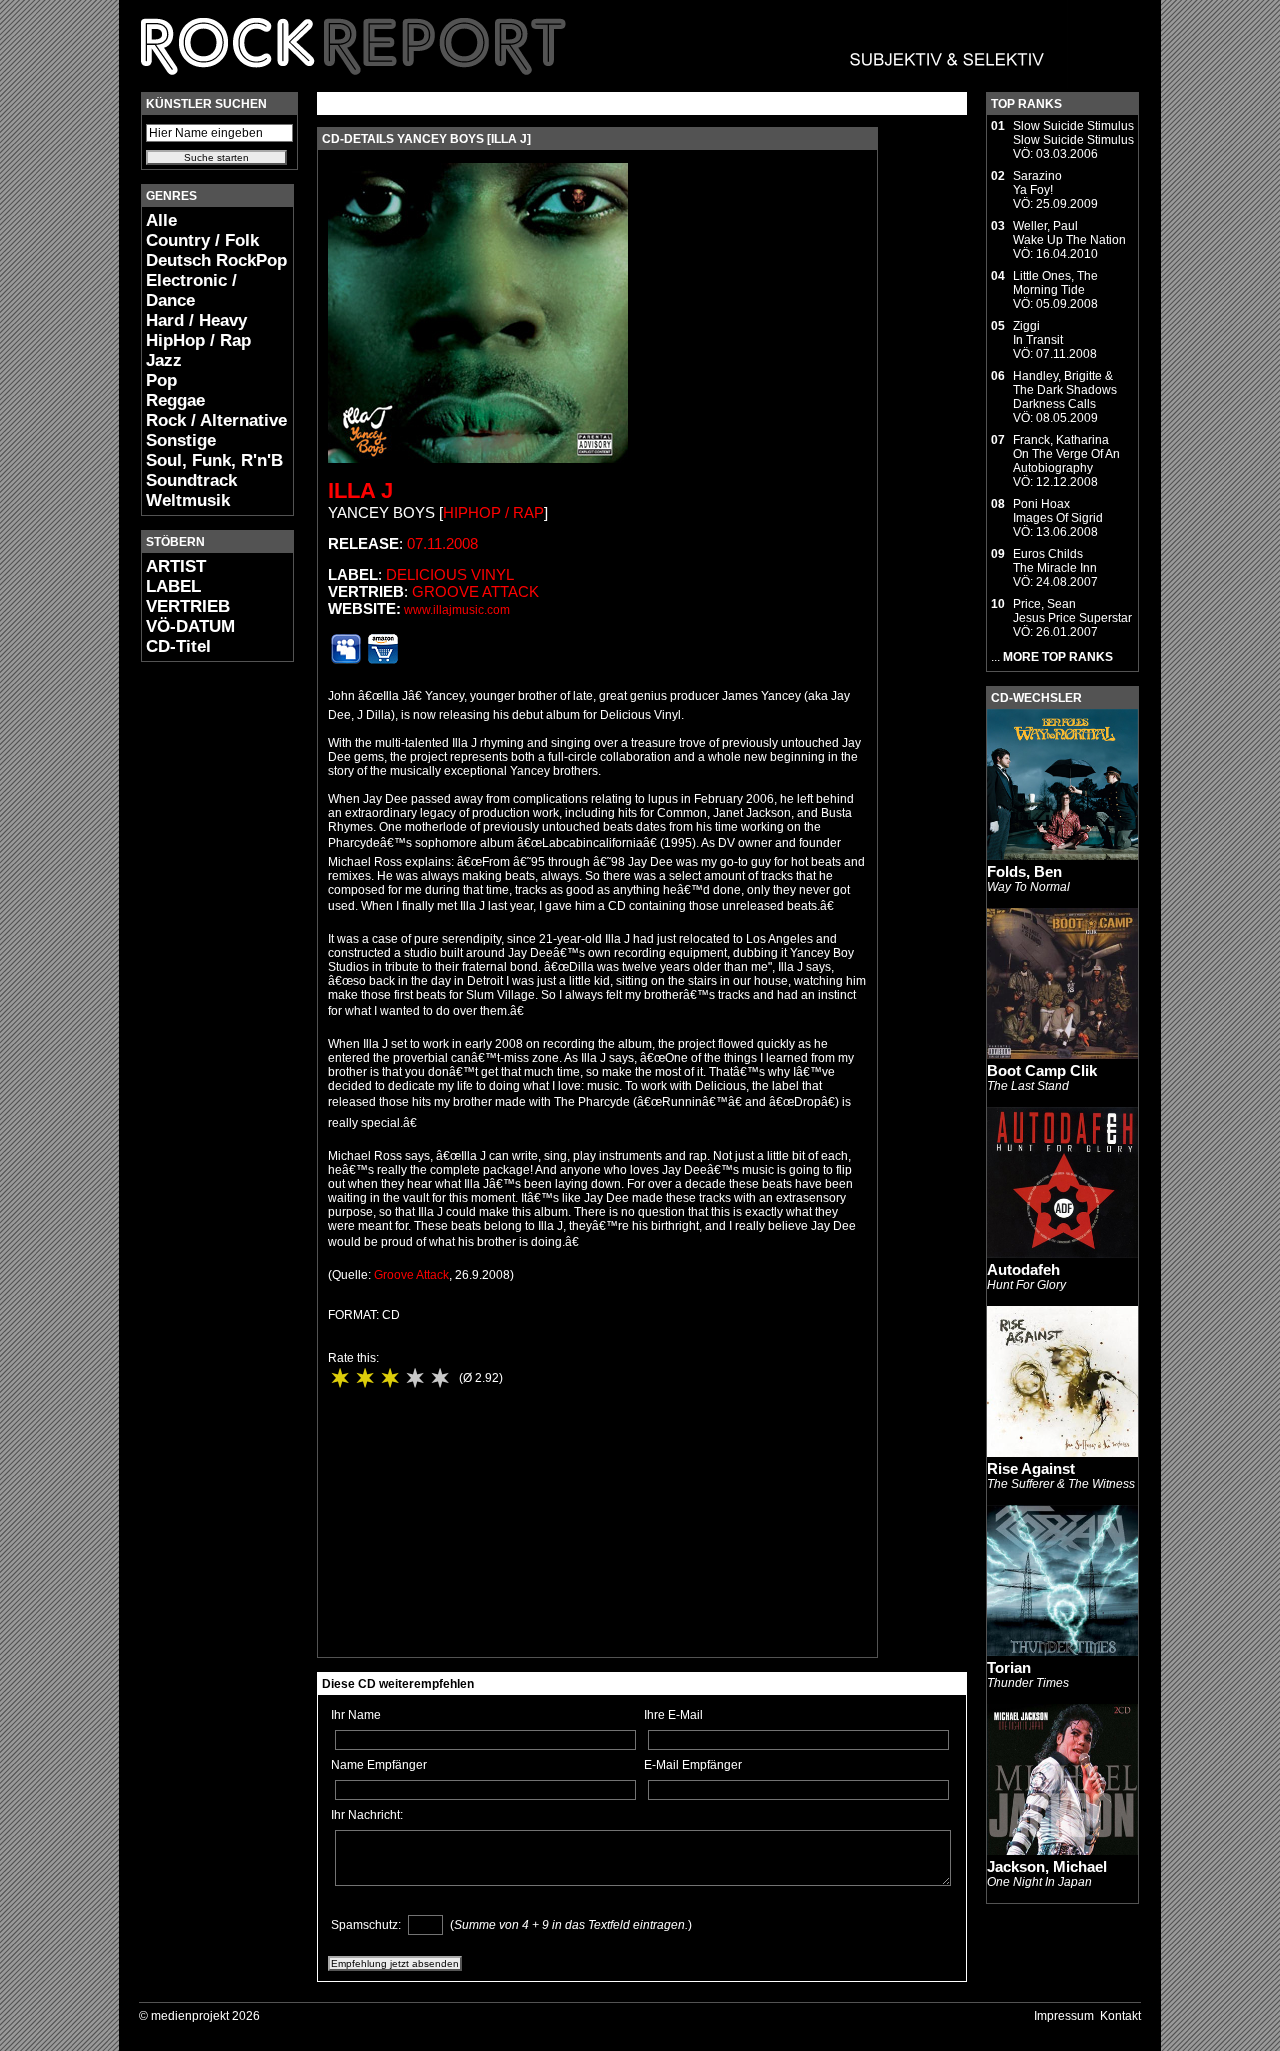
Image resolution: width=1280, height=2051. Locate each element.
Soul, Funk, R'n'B (214, 460)
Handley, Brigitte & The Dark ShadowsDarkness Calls (1065, 390)
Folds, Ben (1024, 871)
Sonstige (181, 440)
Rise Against (1031, 1468)
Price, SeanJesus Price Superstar (1072, 611)
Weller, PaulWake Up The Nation (1069, 233)
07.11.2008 (442, 543)
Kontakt (1120, 2016)
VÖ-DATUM (190, 626)
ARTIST (176, 566)
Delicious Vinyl (450, 574)
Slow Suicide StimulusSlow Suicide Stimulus (1073, 133)
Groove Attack (475, 591)
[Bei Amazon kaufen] (383, 660)
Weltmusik (188, 500)
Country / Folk (202, 240)
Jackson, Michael (1047, 1866)
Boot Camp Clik (1042, 1070)
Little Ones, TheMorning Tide (1055, 283)
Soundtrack (191, 480)
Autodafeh (1023, 1269)
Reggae (175, 400)
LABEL (173, 586)
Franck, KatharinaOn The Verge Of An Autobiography (1066, 454)
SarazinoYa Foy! (1037, 183)
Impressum (1064, 2016)
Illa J (360, 490)
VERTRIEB (188, 606)
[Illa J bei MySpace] (346, 660)
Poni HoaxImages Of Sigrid (1058, 511)
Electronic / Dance (191, 290)
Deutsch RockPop (216, 260)
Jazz (164, 360)
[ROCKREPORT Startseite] (593, 85)
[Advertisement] (201, 976)
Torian (1009, 1667)
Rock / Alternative (216, 420)
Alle (161, 220)
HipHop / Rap (198, 340)
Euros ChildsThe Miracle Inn (1055, 561)
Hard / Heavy (196, 320)
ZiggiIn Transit (1038, 333)
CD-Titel (178, 646)
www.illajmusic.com (457, 610)
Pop (161, 380)
